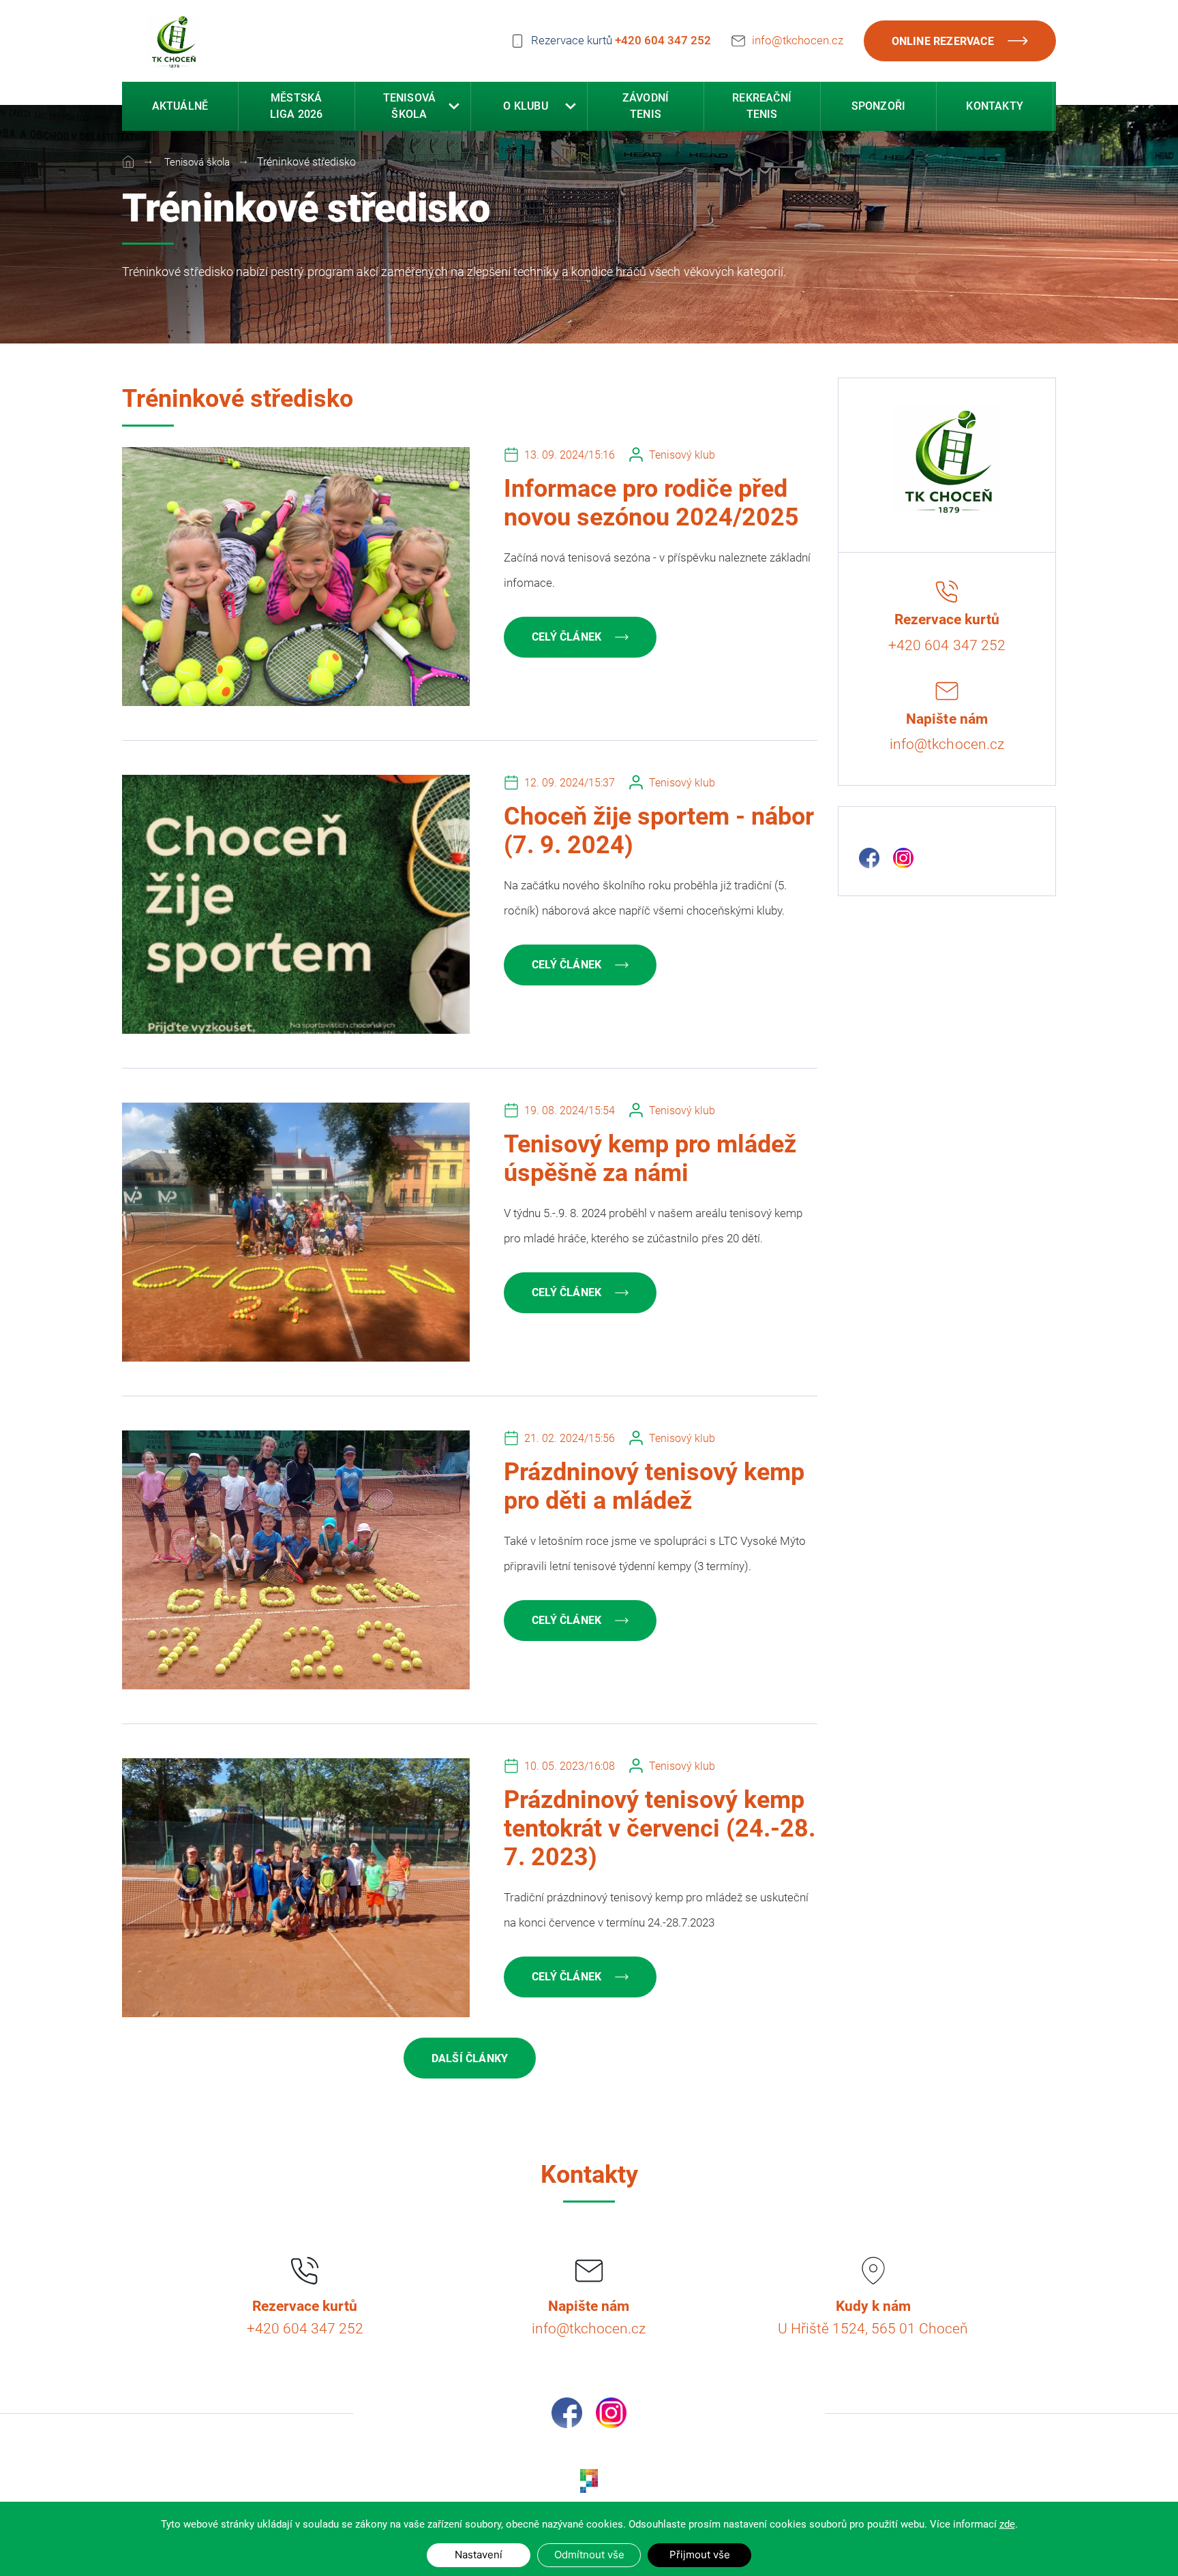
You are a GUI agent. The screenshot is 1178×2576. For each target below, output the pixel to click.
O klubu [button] (525, 106)
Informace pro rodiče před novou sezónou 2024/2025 (651, 503)
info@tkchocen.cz (798, 40)
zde (1007, 2524)
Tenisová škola (196, 162)
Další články (470, 2058)
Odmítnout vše (589, 2555)
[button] (454, 106)
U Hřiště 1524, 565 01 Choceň (873, 2329)
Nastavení (479, 2555)
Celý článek (567, 637)
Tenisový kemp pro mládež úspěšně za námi (650, 1159)
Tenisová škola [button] (410, 106)
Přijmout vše (700, 2555)
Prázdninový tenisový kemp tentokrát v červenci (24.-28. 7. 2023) (660, 1828)
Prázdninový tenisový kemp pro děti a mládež (654, 1486)
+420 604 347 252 (663, 40)
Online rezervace (943, 41)
